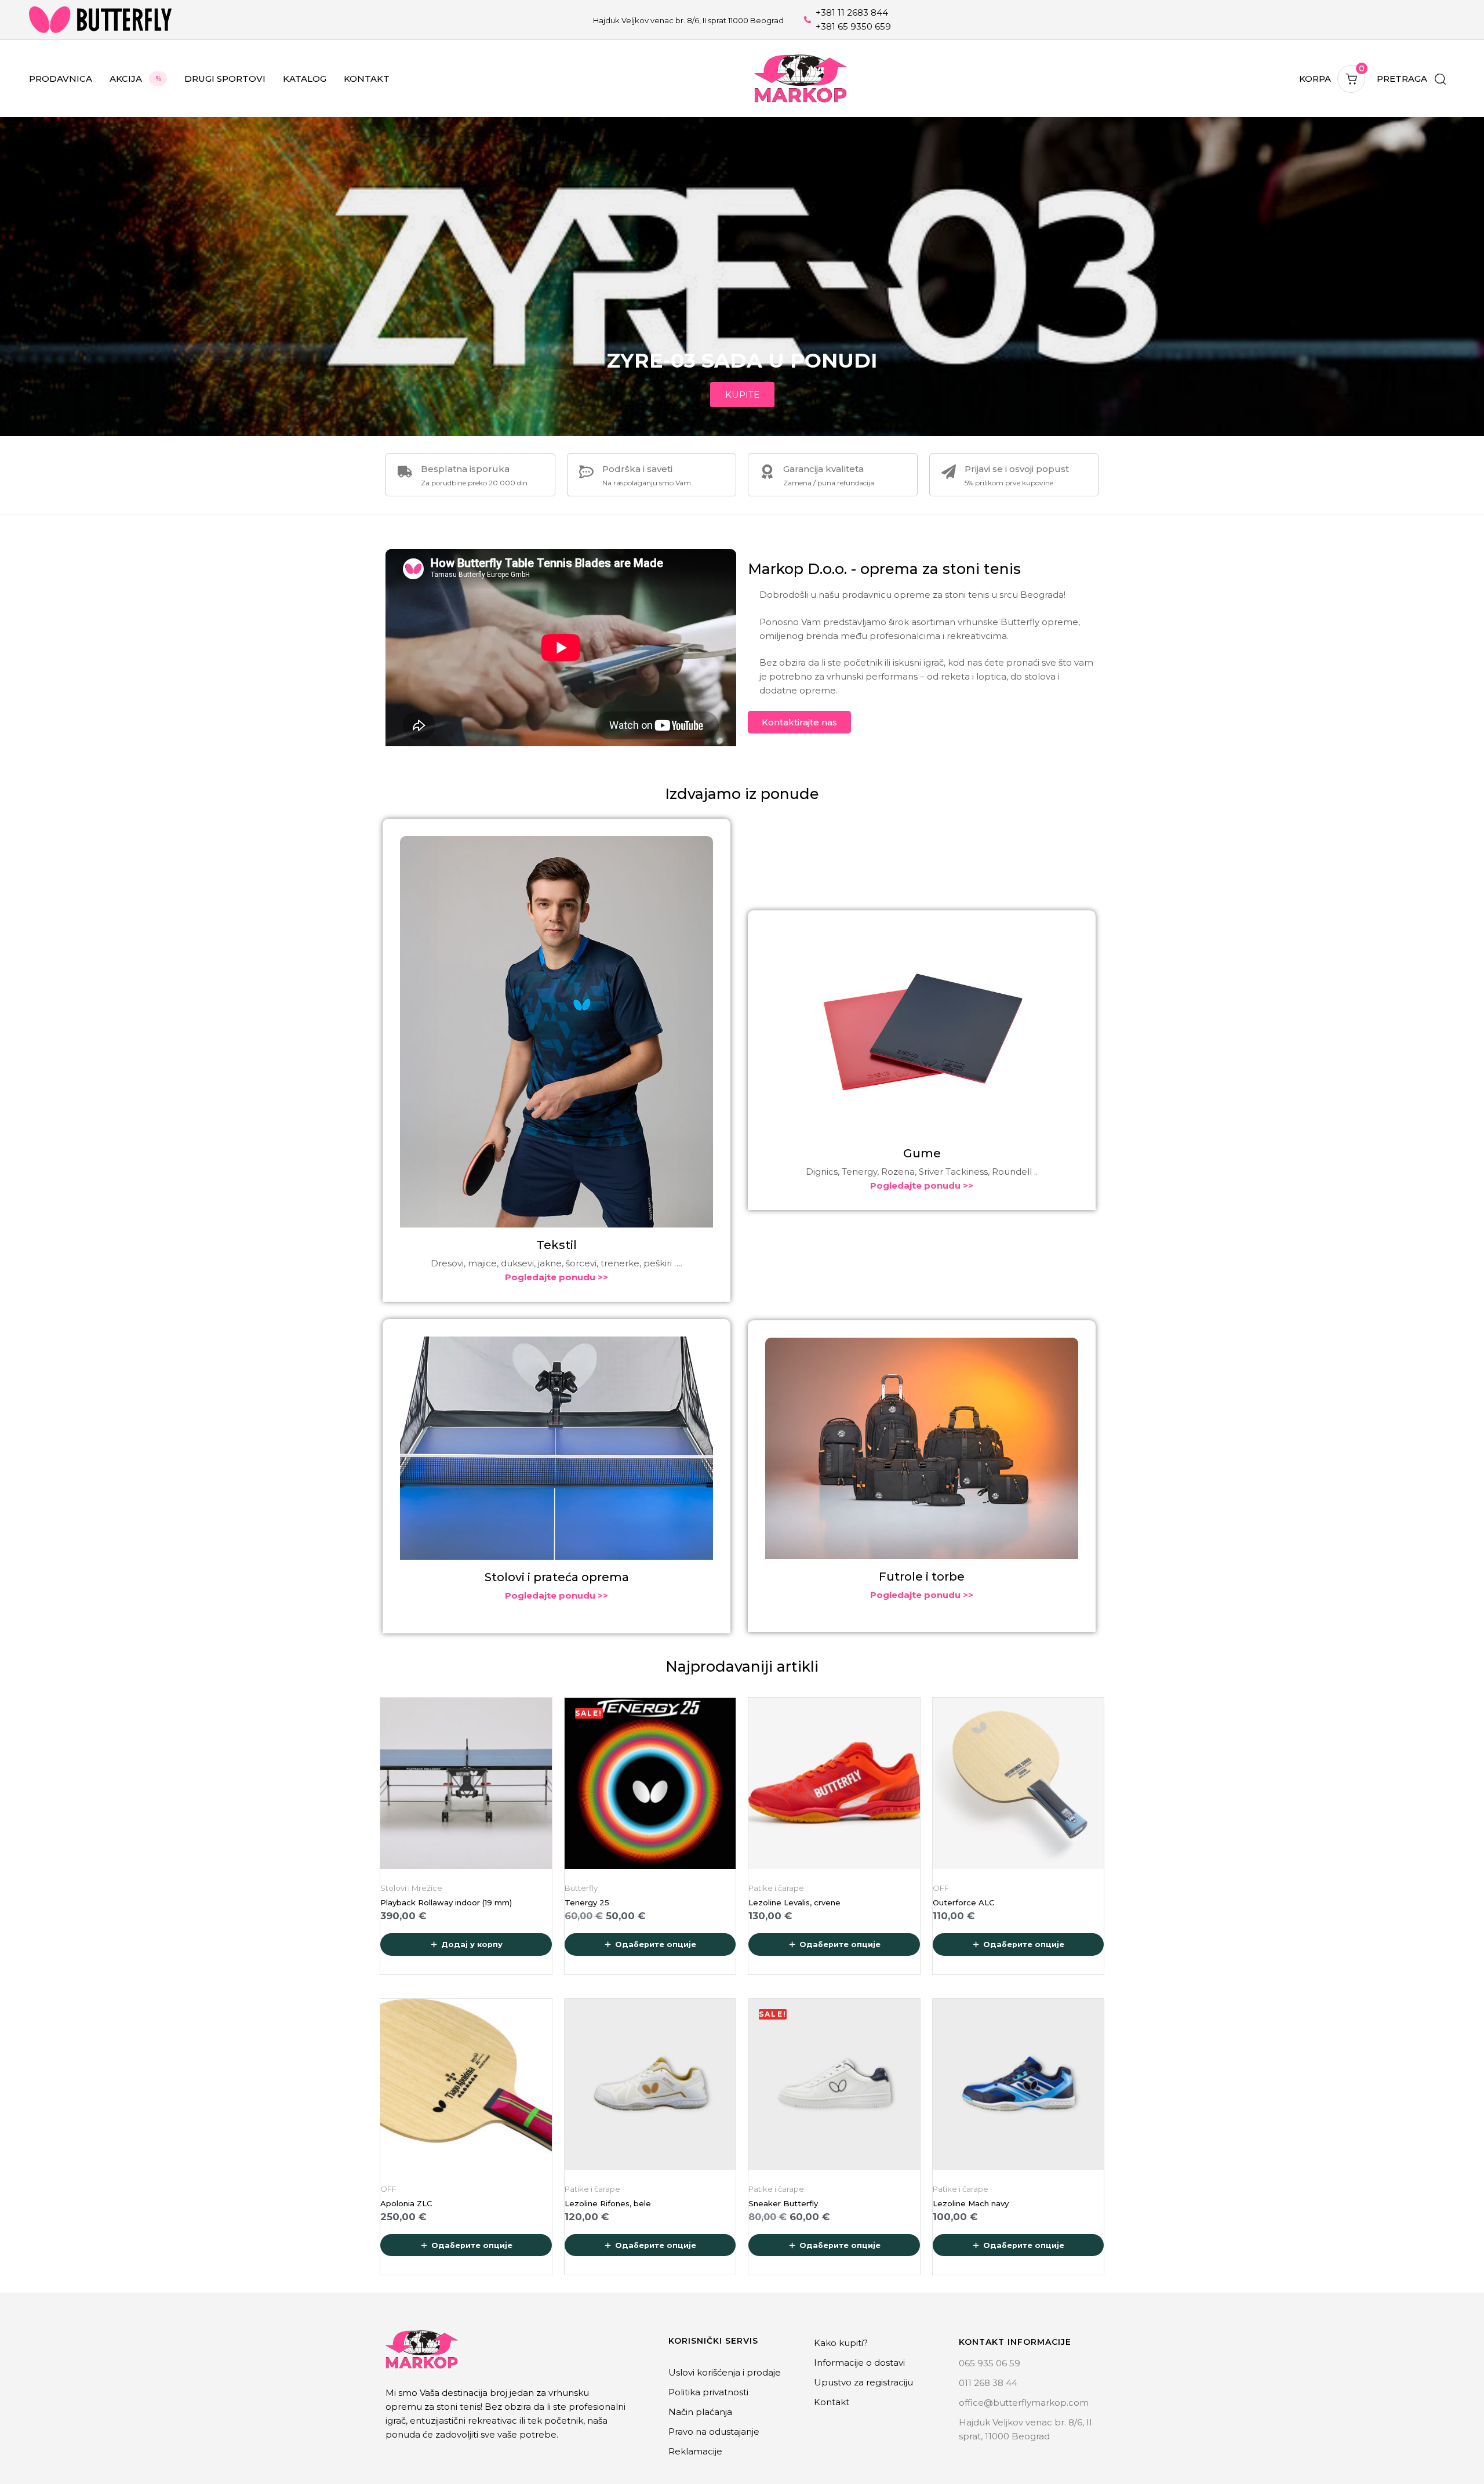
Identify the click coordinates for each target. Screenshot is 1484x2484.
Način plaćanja (700, 2412)
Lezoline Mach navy (971, 2203)
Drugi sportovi (225, 79)
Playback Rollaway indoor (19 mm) (446, 1902)
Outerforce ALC (963, 1902)
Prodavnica (61, 79)
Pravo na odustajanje (714, 2432)
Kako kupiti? (841, 2343)
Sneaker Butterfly (783, 2203)
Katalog (305, 79)
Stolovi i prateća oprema (557, 1577)
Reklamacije (695, 2451)
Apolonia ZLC (406, 2203)
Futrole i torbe (922, 1577)
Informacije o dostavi (859, 2363)
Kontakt (367, 79)
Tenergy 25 (587, 1902)
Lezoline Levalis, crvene (794, 1902)
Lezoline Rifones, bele (608, 2203)
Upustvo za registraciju (863, 2382)
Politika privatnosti (708, 2392)
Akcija (135, 79)
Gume (922, 1153)
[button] (1411, 79)
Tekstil (556, 1245)
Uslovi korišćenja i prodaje (725, 2372)
